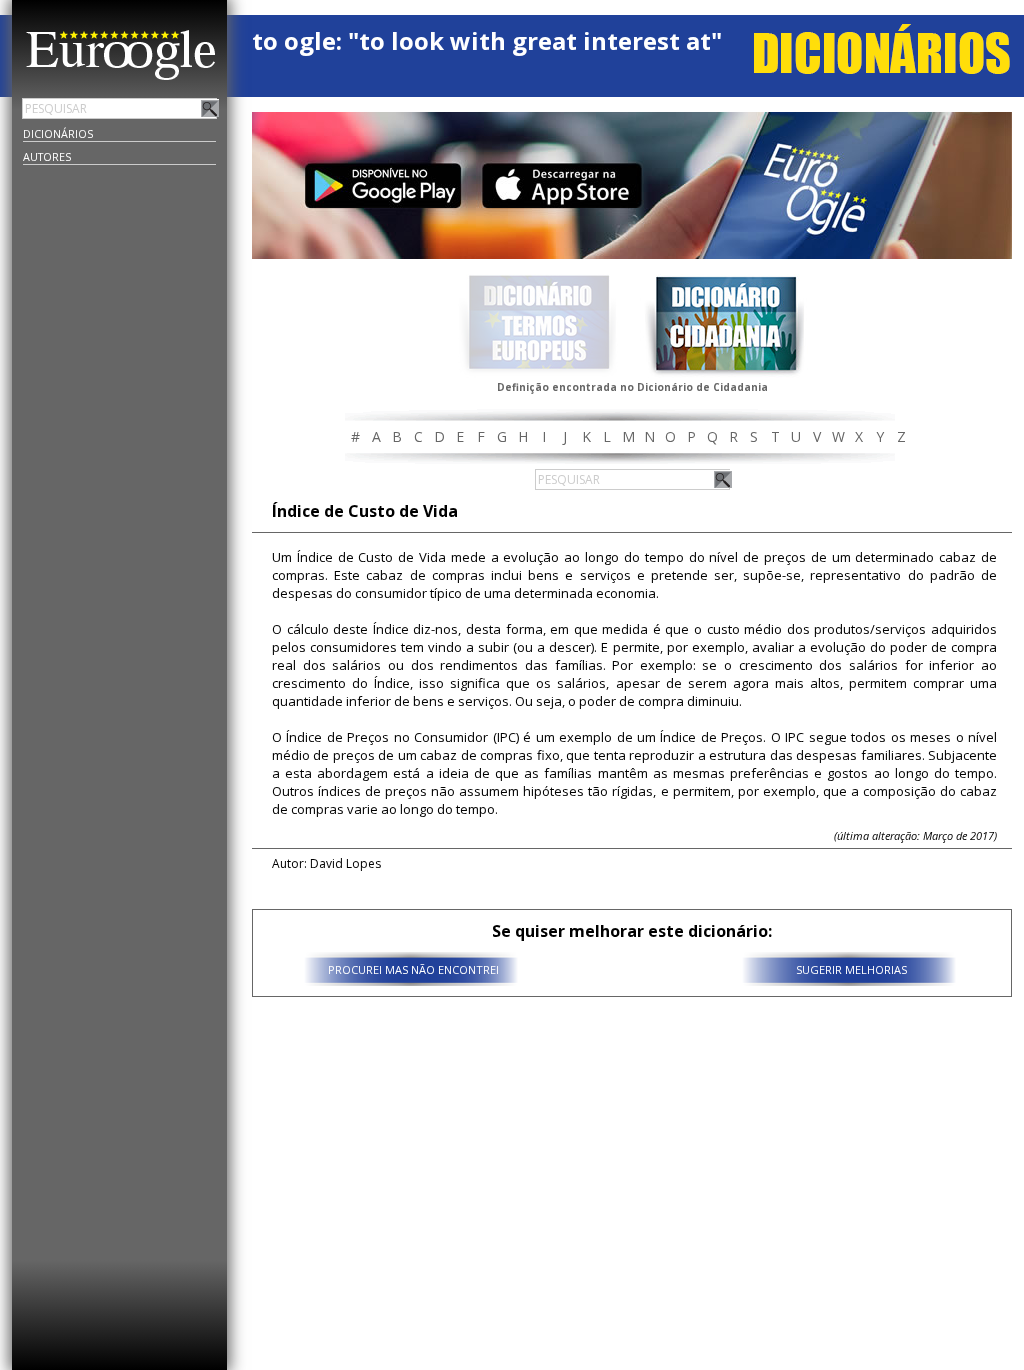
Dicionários (58, 133)
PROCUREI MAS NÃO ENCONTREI (413, 969)
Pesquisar (210, 108)
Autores (47, 156)
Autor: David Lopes (326, 863)
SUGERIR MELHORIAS (851, 969)
